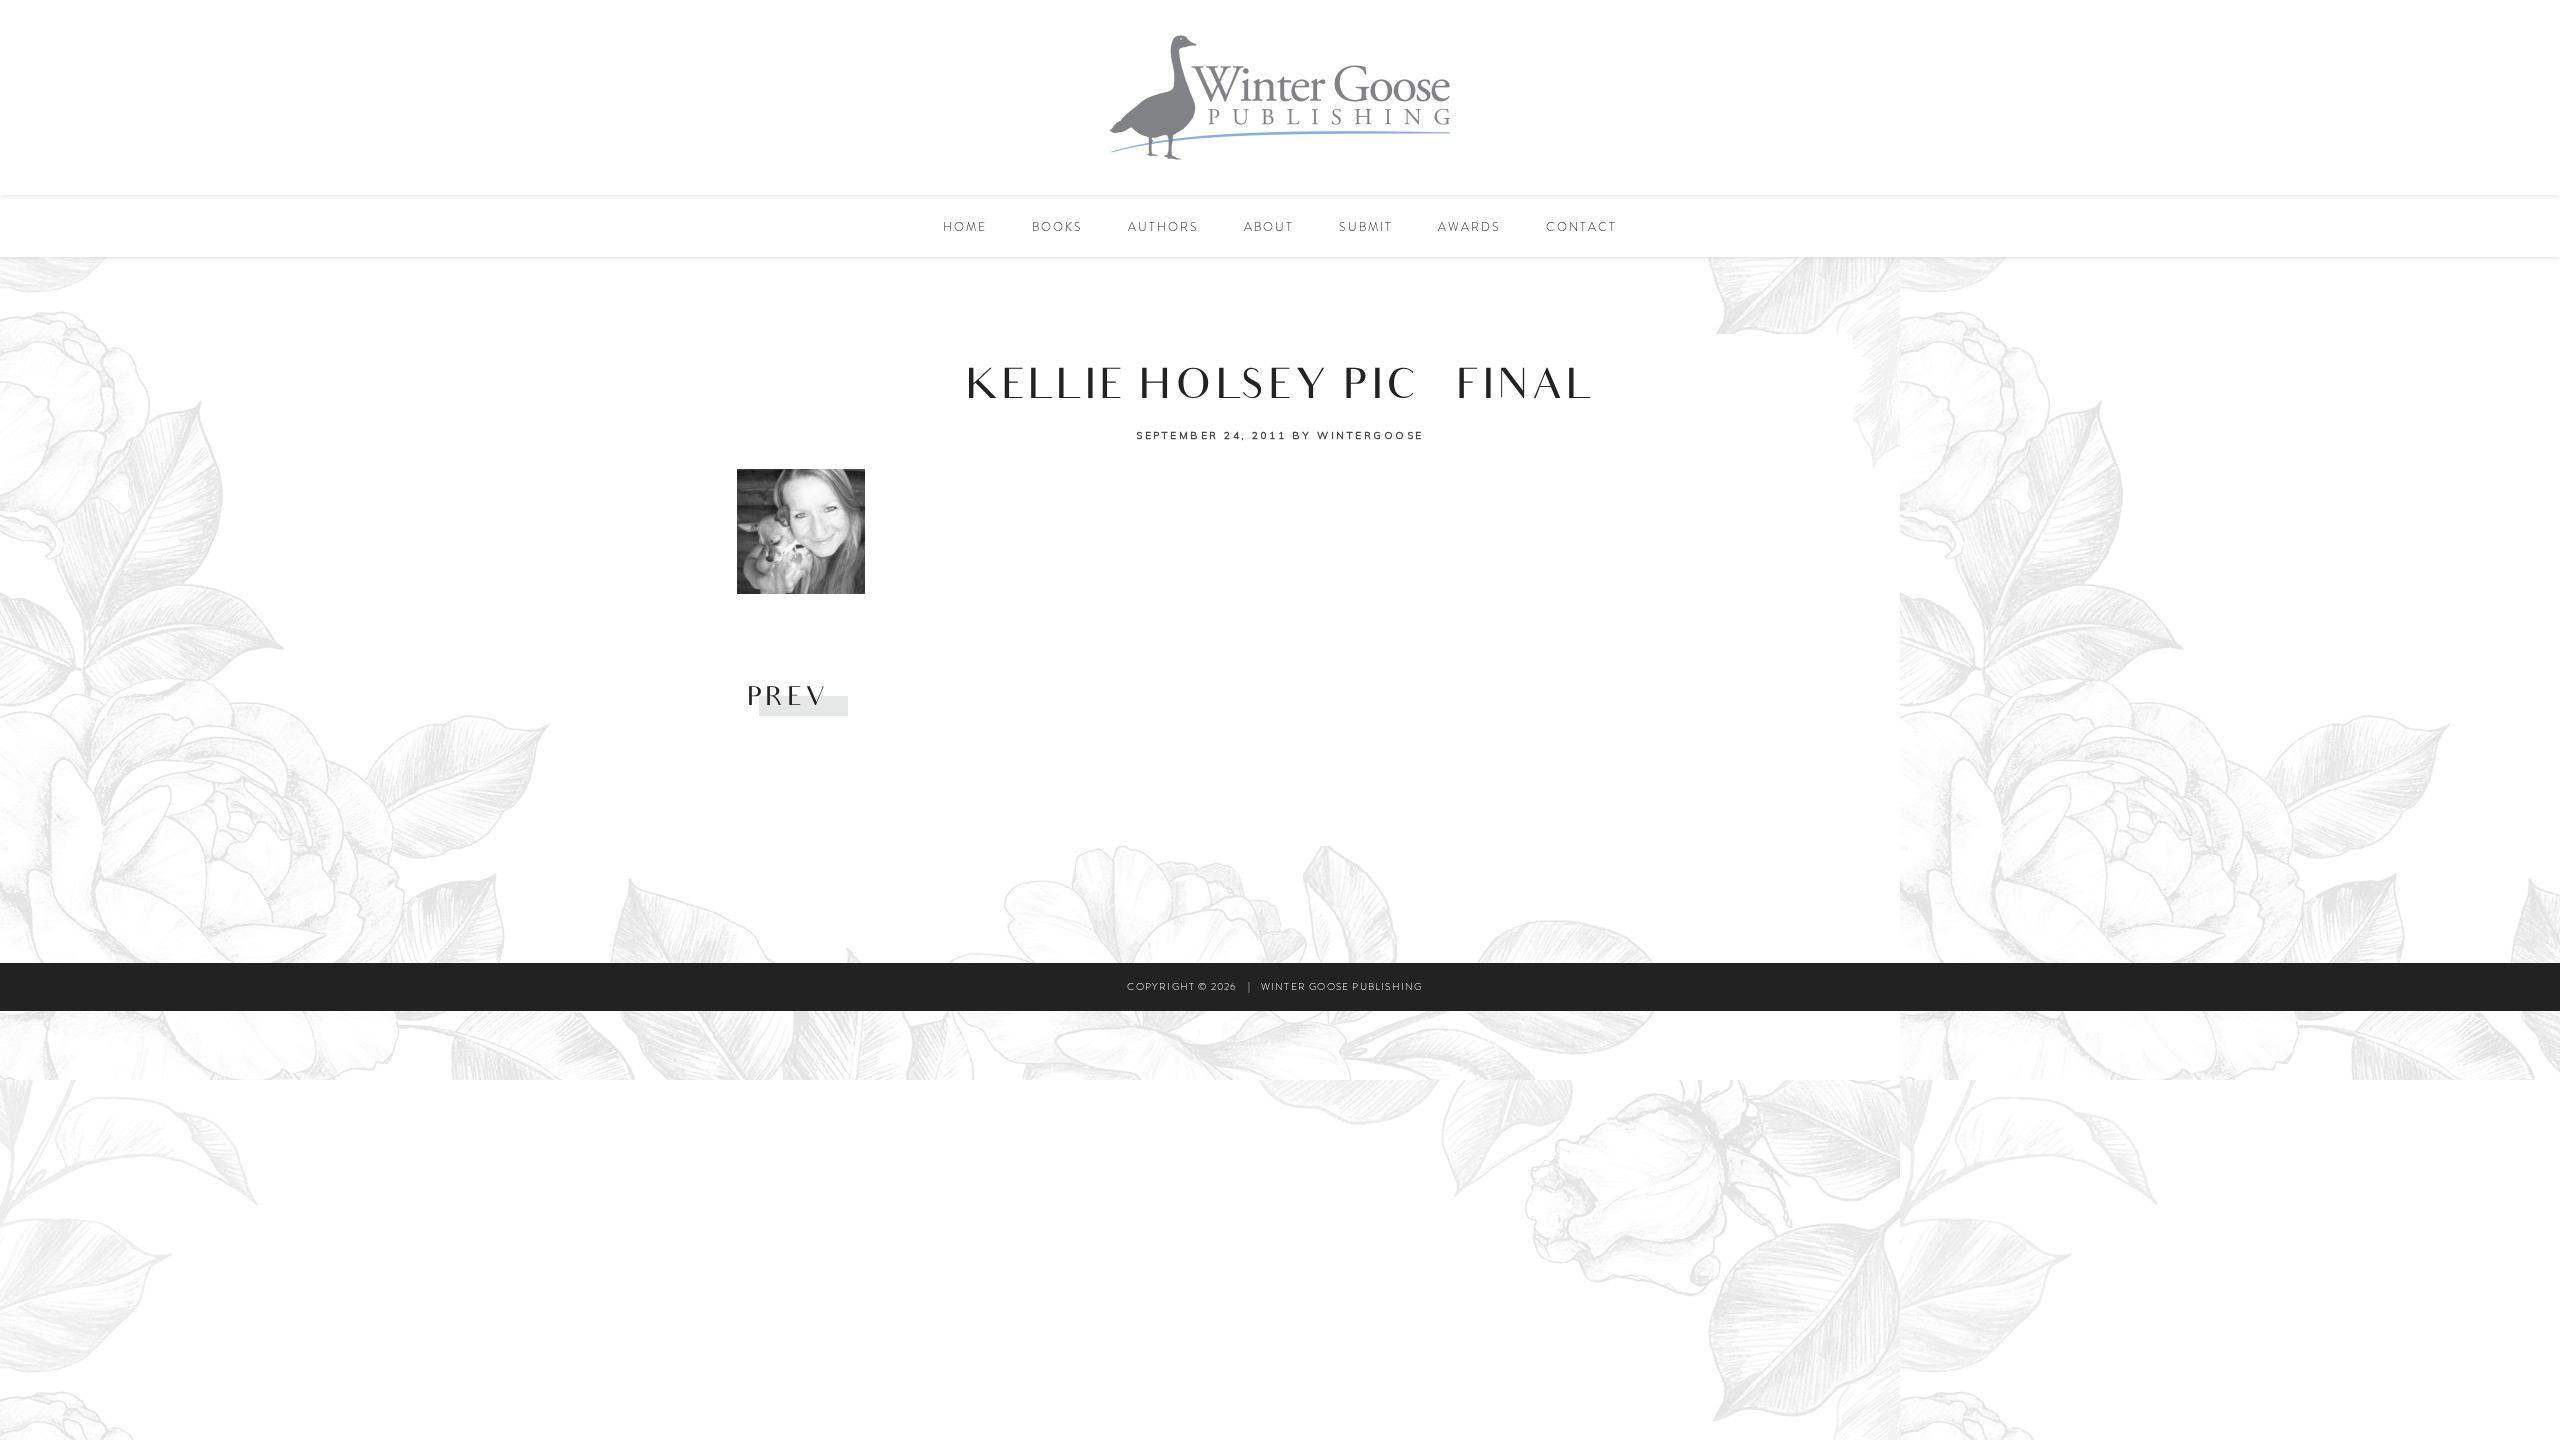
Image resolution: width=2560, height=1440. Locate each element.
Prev (787, 699)
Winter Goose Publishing (1280, 97)
